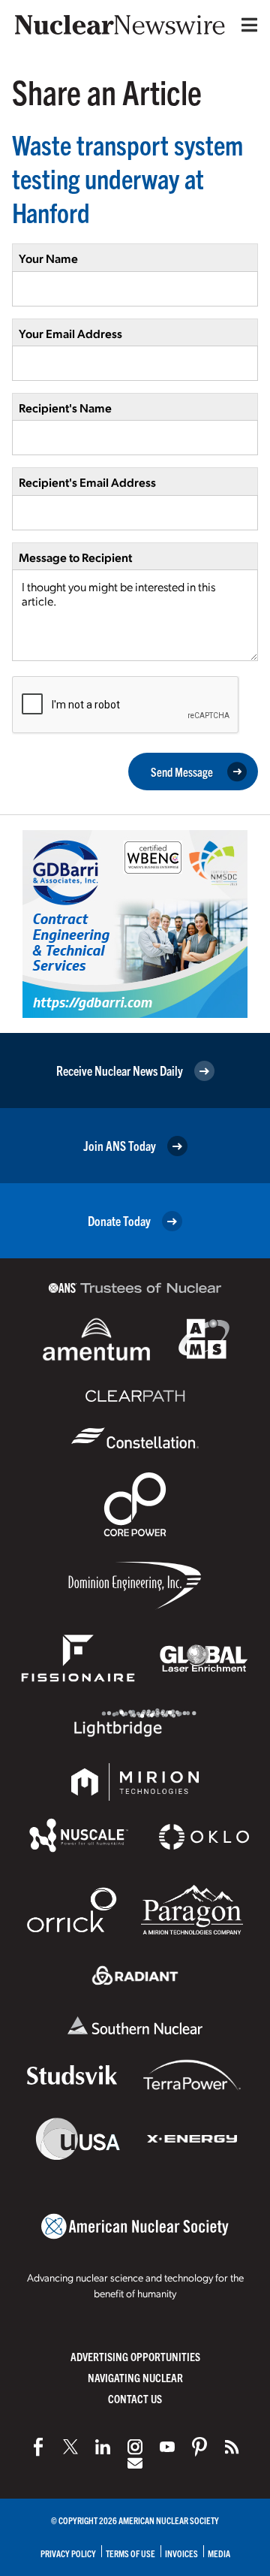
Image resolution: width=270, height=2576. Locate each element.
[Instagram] (135, 2447)
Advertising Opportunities (135, 2356)
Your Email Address (70, 333)
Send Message (182, 772)
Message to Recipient (75, 557)
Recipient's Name (65, 408)
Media (219, 2553)
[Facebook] (38, 2447)
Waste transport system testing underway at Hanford (127, 178)
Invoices (181, 2553)
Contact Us (135, 2398)
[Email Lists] (135, 2463)
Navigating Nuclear (135, 2377)
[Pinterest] (199, 2447)
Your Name (48, 258)
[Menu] (246, 25)
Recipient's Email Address (87, 482)
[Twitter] (70, 2447)
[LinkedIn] (103, 2447)
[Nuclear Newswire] (232, 2447)
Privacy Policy (68, 2553)
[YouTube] (167, 2447)
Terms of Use (130, 2553)
